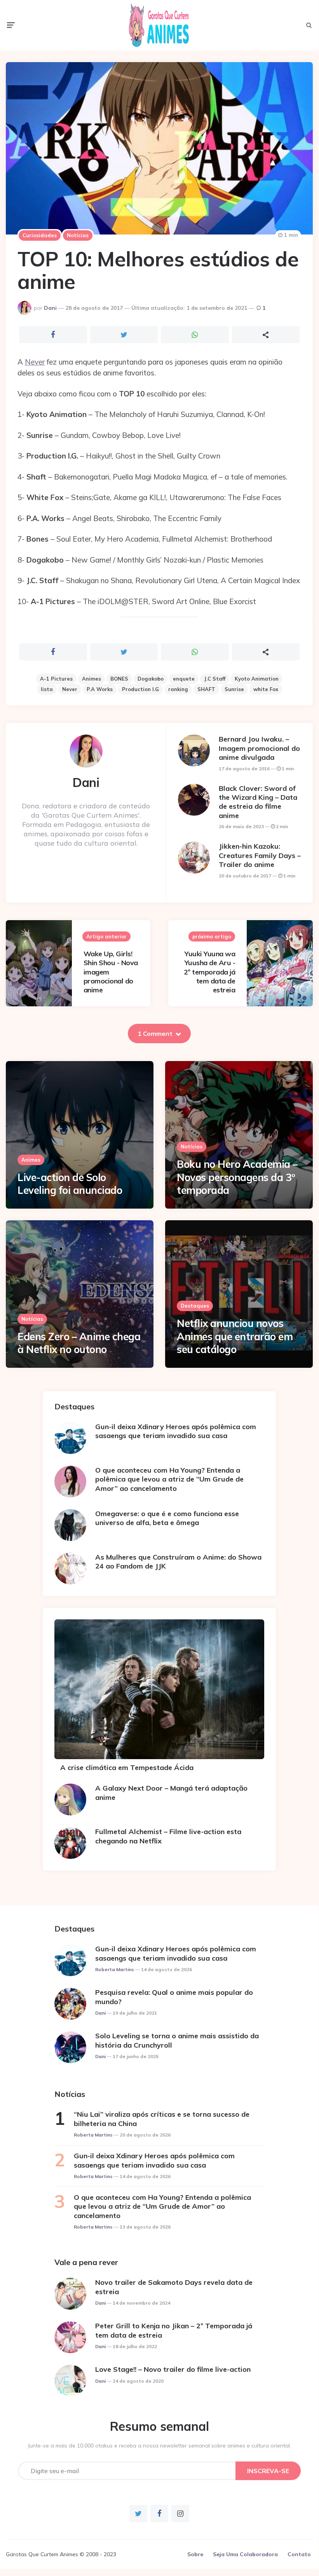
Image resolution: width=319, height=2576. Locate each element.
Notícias (78, 235)
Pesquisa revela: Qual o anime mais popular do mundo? (174, 1997)
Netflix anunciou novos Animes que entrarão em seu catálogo (235, 1337)
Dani (50, 308)
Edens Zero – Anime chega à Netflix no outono (79, 1343)
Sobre (195, 2554)
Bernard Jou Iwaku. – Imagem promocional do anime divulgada (259, 748)
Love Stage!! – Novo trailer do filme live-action (173, 2369)
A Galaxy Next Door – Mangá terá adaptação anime (171, 1793)
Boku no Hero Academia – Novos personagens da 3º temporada (237, 1177)
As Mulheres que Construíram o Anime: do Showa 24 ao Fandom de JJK (178, 1562)
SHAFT (206, 689)
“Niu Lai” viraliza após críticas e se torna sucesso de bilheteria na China (162, 2119)
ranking (178, 689)
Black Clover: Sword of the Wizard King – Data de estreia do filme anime (258, 802)
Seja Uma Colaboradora (245, 2554)
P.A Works (100, 689)
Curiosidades (40, 235)
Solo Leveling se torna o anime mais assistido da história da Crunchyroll (177, 2040)
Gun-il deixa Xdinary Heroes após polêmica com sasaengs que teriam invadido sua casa (176, 1431)
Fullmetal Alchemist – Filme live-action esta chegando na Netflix (168, 1836)
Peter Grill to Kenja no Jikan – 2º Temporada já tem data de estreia (174, 2330)
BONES (119, 679)
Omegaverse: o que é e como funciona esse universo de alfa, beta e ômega (167, 1518)
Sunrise (234, 689)
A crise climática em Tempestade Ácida (127, 1767)
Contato (299, 2554)
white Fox (266, 689)
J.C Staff (215, 679)
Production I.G (140, 689)
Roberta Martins (115, 1969)
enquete (184, 679)
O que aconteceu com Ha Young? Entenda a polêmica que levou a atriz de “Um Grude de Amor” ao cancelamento (169, 1479)
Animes (92, 679)
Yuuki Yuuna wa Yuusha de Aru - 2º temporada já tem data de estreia (210, 972)
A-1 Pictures (56, 679)
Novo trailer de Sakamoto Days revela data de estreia (174, 2287)
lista (47, 689)
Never (35, 362)
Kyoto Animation (257, 679)
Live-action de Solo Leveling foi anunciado (70, 1184)
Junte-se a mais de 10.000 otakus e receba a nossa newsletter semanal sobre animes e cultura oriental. (159, 2446)
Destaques (195, 1306)
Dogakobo (151, 679)
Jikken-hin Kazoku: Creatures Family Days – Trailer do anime (260, 855)
